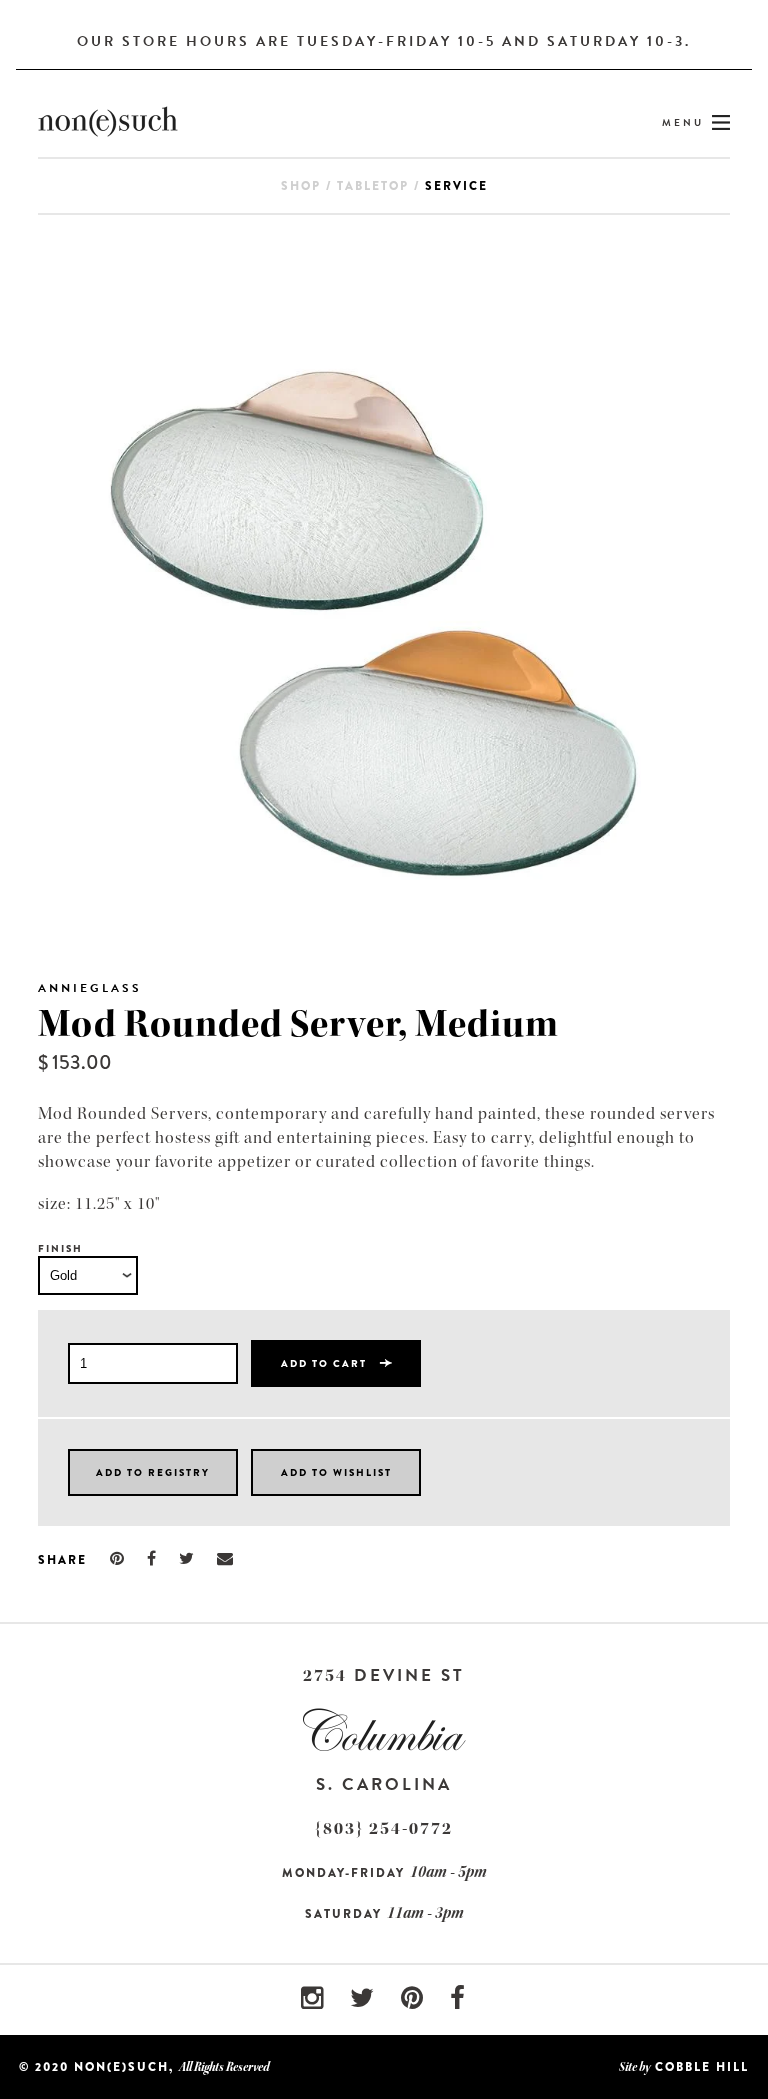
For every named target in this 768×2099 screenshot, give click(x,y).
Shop (301, 186)
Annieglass (90, 988)
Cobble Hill (702, 2067)
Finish (60, 1248)
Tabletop (373, 186)
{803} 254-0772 (384, 1828)
